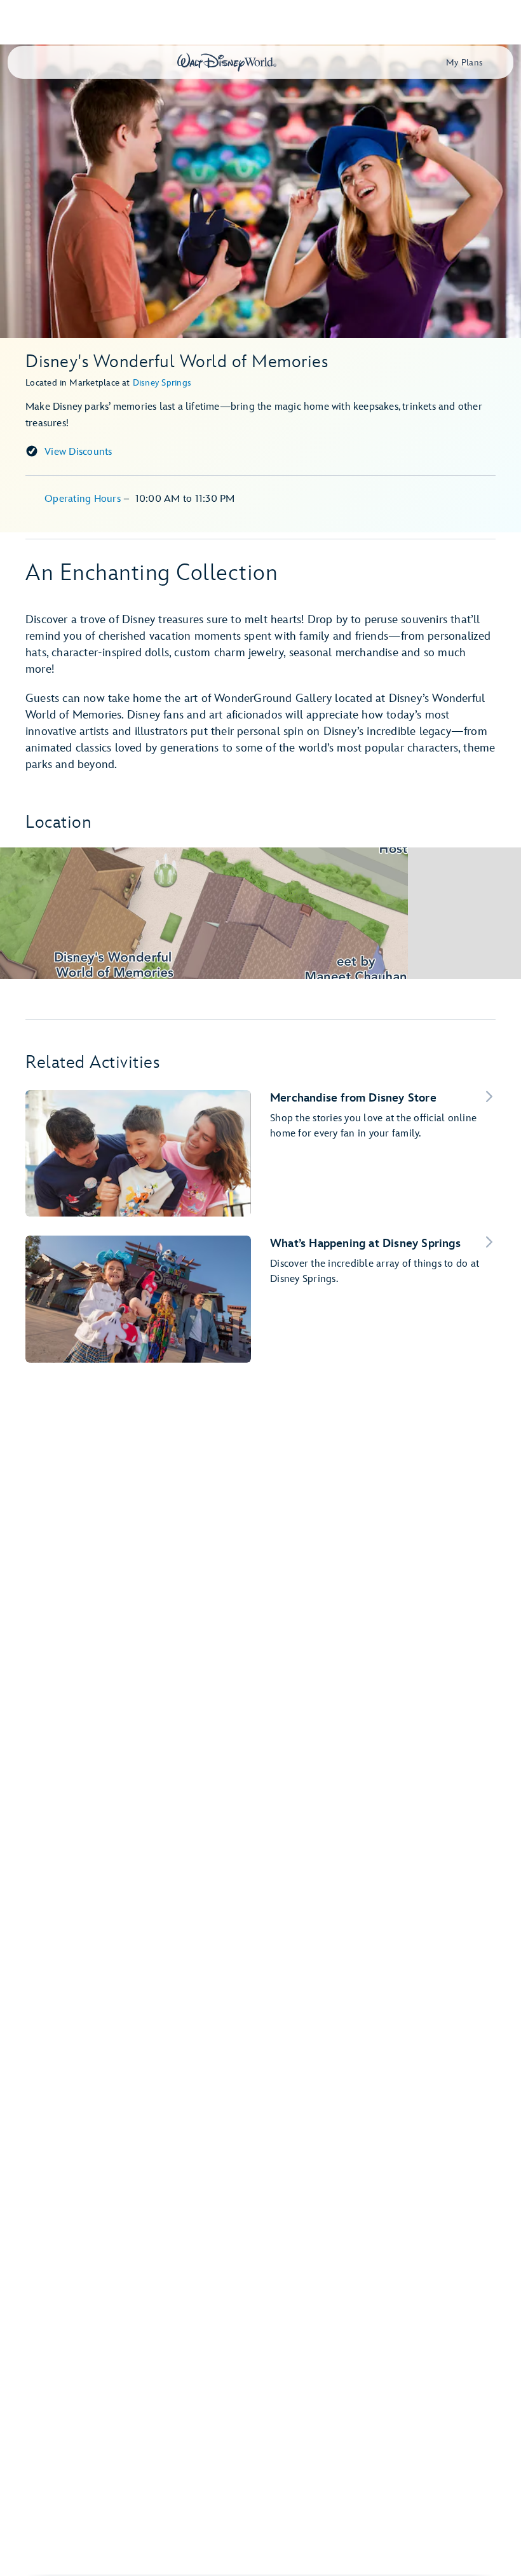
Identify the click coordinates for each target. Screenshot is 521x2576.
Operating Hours (84, 499)
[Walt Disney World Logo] (227, 62)
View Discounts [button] (78, 452)
